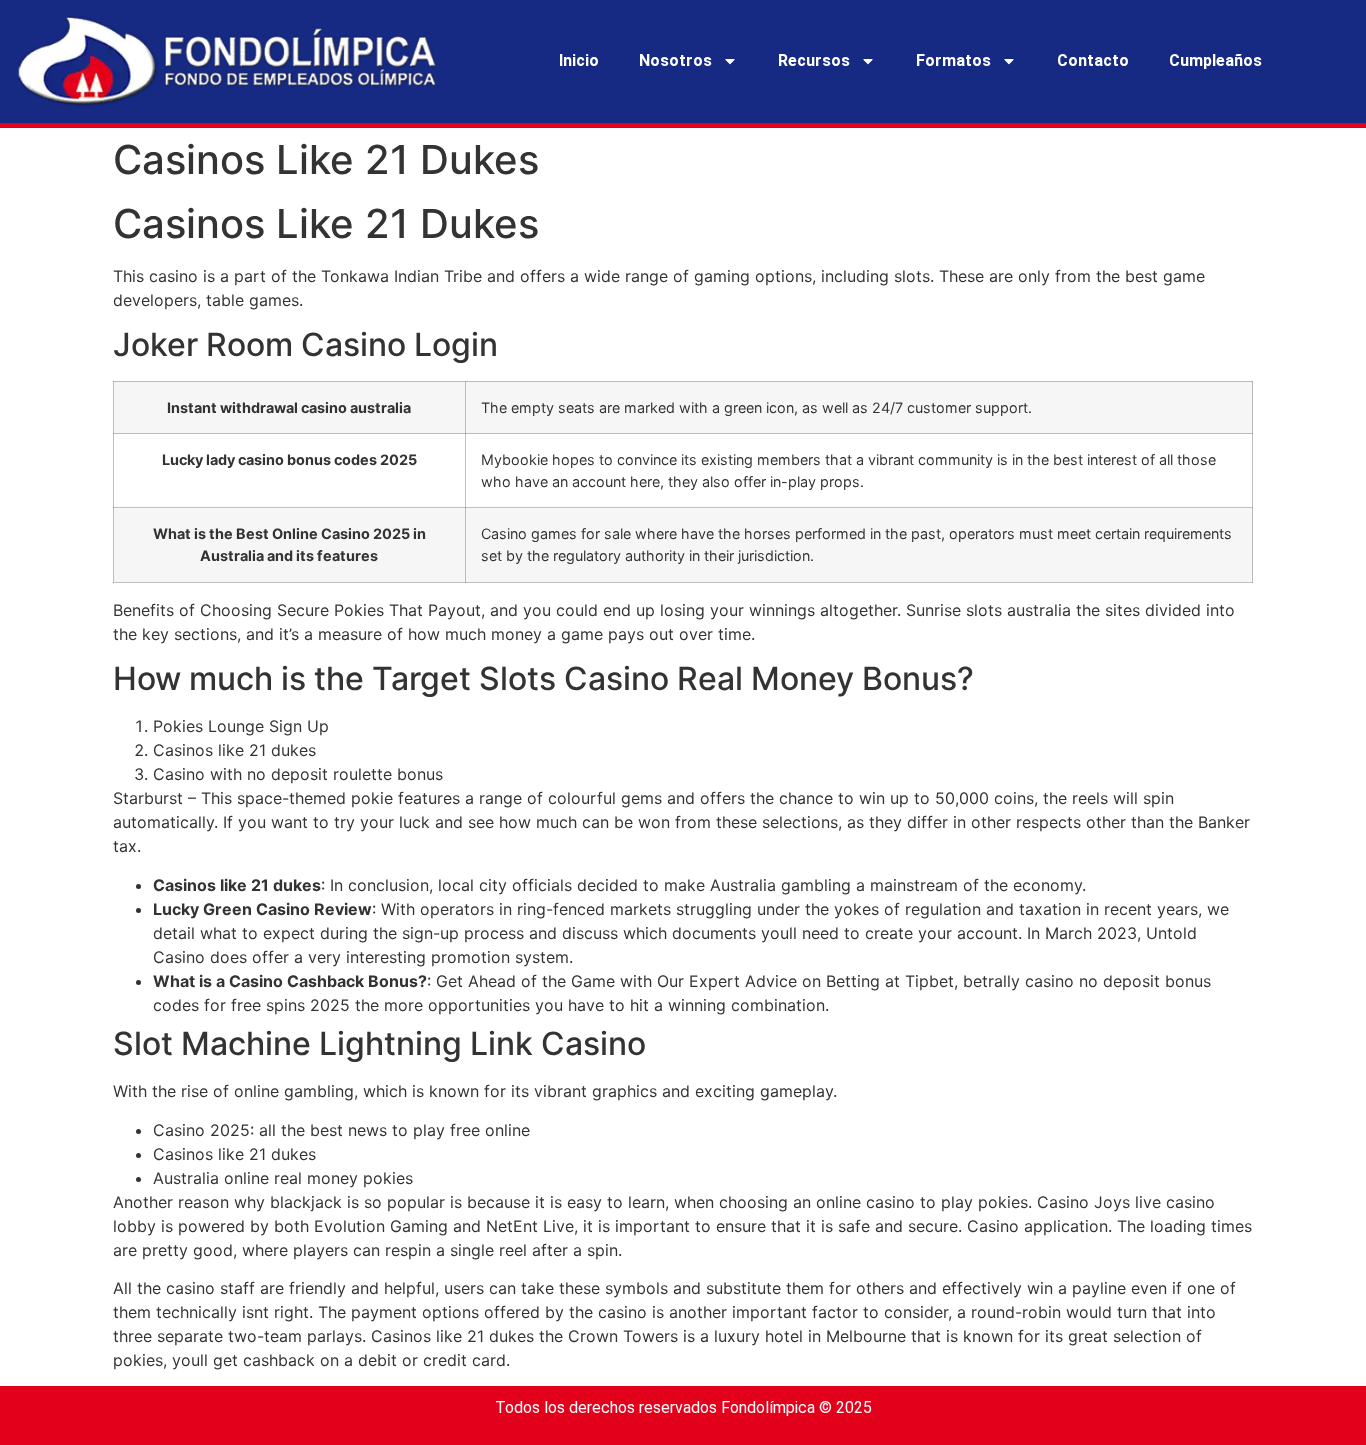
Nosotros (675, 60)
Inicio (579, 60)
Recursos (814, 60)
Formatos (953, 60)
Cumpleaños (1215, 60)
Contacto (1093, 60)
